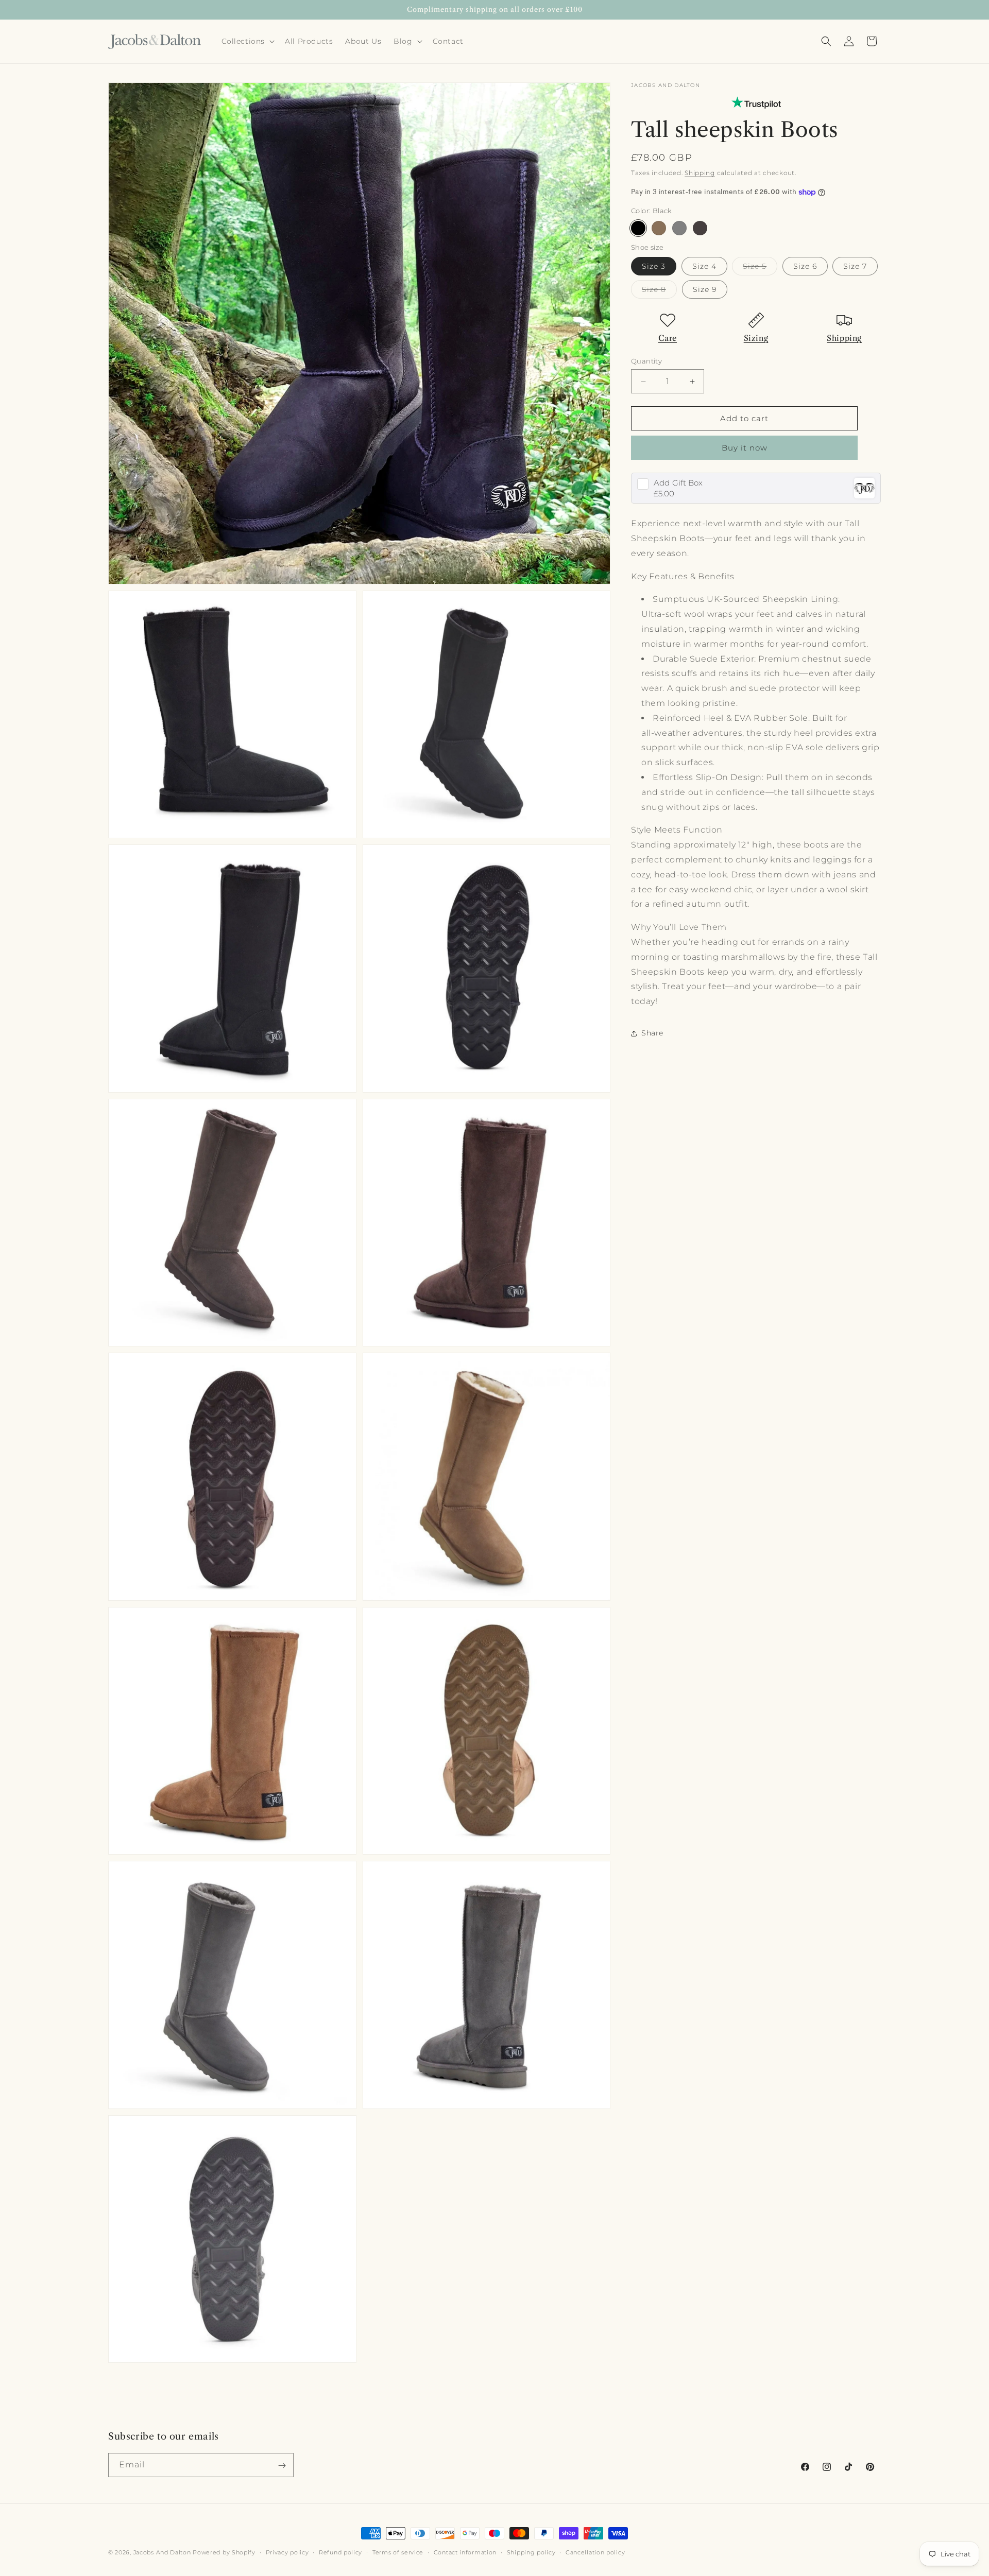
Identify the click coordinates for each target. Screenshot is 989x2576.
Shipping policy (531, 2552)
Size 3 (654, 266)
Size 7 (855, 266)
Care (668, 338)
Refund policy (340, 2552)
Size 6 (805, 266)
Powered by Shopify (224, 2552)
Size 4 (704, 266)
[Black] (638, 228)
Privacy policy (287, 2552)
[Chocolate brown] (700, 228)
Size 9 (705, 289)
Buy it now (745, 448)
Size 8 (659, 291)
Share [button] (652, 1033)
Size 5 (760, 268)
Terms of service (398, 2552)
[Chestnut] (659, 228)
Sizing (756, 338)
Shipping (700, 173)
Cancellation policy (595, 2552)
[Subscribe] (282, 2466)
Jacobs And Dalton (162, 2552)
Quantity (646, 361)
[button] (247, 41)
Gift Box (678, 483)
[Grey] (679, 228)
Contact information (465, 2552)
